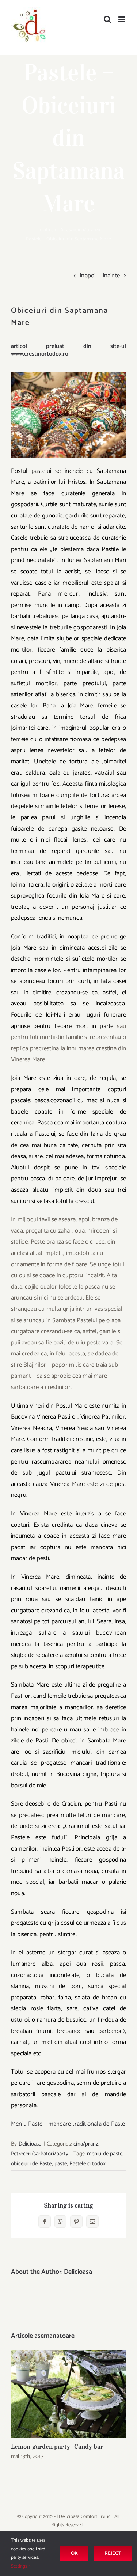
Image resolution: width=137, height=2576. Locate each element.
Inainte (111, 276)
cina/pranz (87, 230)
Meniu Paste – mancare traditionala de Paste (68, 2124)
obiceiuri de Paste (31, 2164)
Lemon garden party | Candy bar (68, 2394)
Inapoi (87, 276)
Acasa (67, 230)
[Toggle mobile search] (107, 19)
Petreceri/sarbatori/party (40, 2154)
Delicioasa (30, 2144)
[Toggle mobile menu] (122, 19)
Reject (113, 2554)
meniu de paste (105, 2154)
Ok (74, 2554)
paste (61, 2164)
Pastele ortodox (87, 2164)
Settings (20, 2566)
